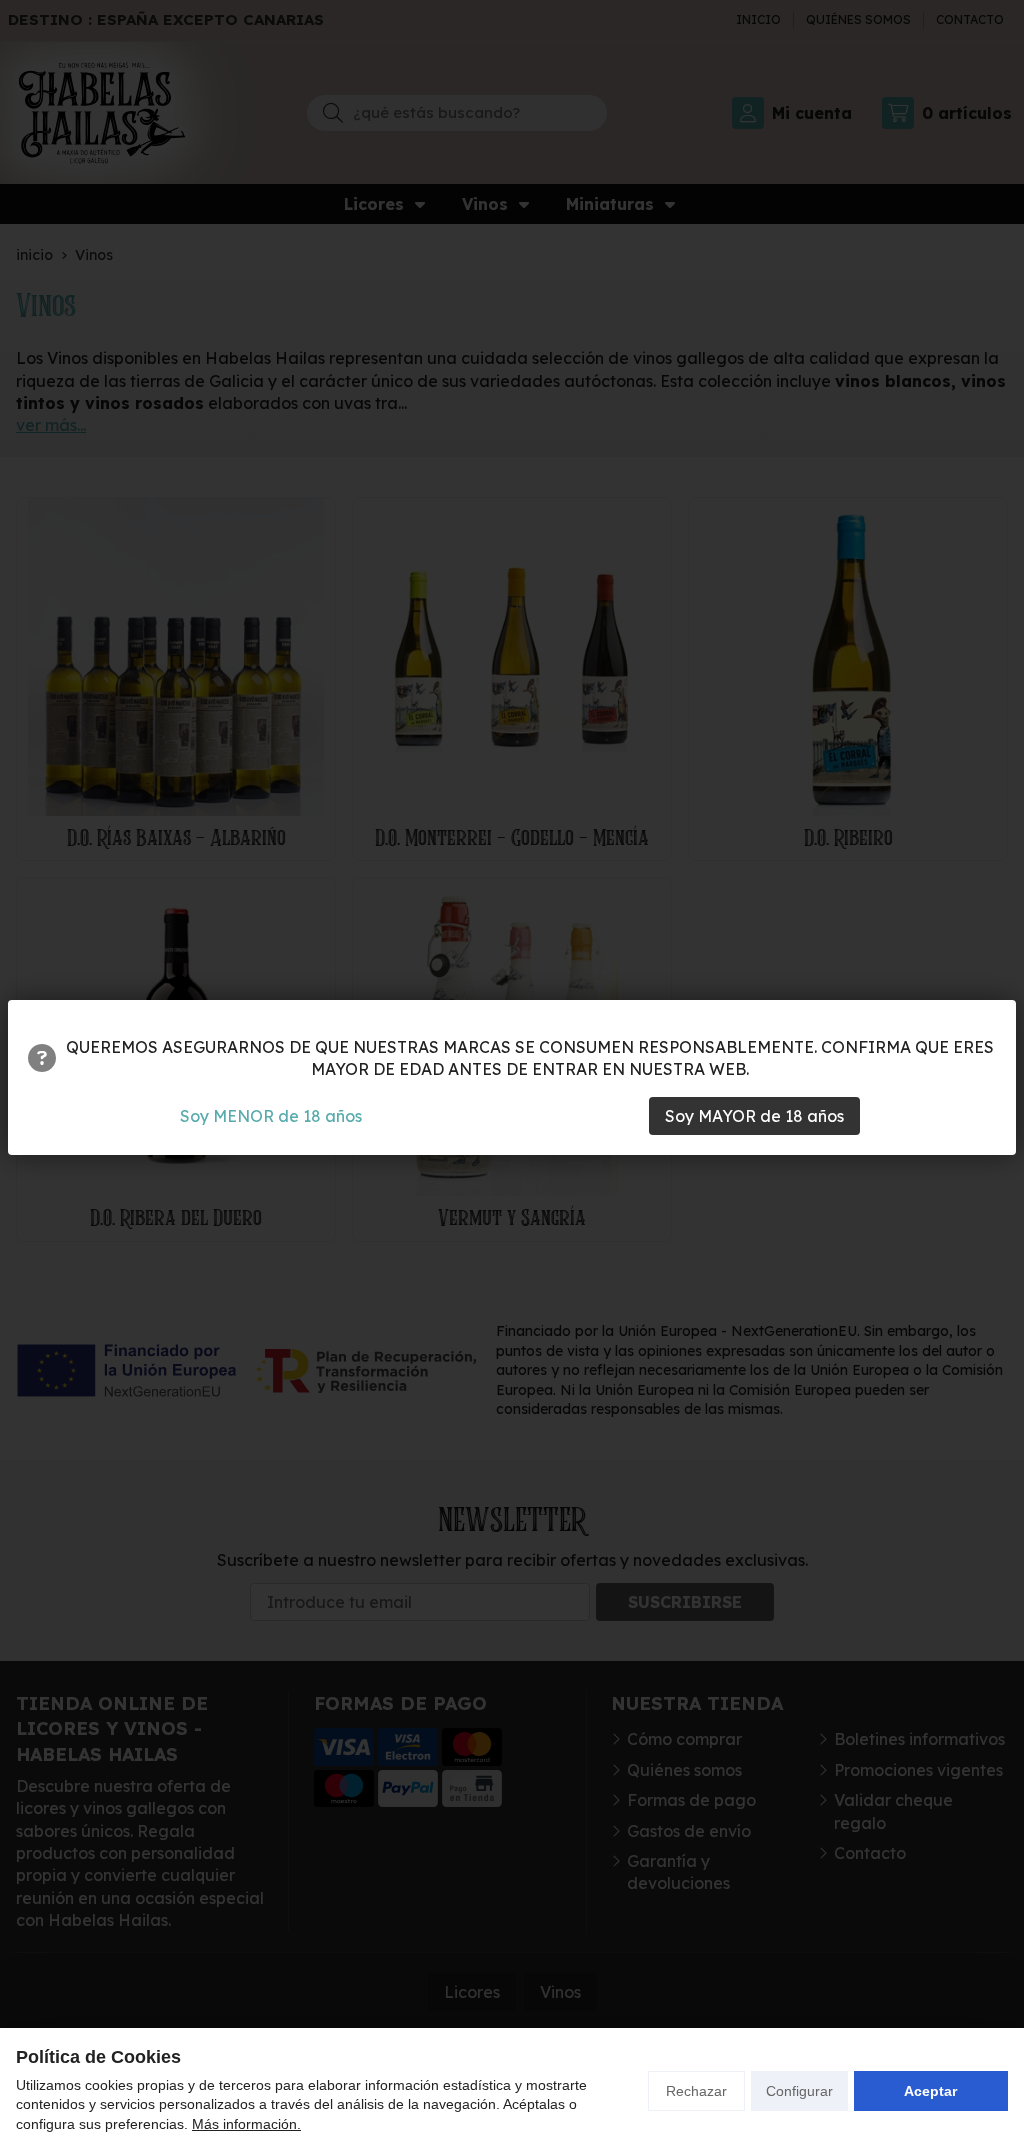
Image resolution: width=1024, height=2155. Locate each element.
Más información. (246, 2124)
